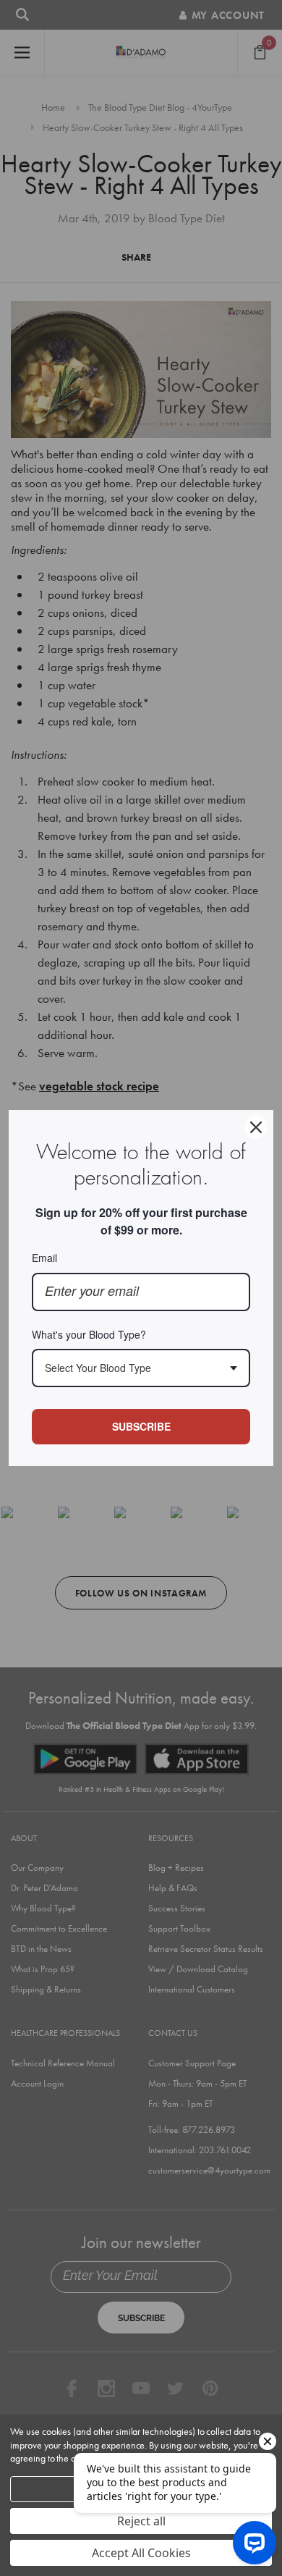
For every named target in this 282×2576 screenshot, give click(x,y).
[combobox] (141, 1368)
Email (44, 1258)
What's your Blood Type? (89, 1334)
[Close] (256, 1127)
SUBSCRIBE (141, 1426)
